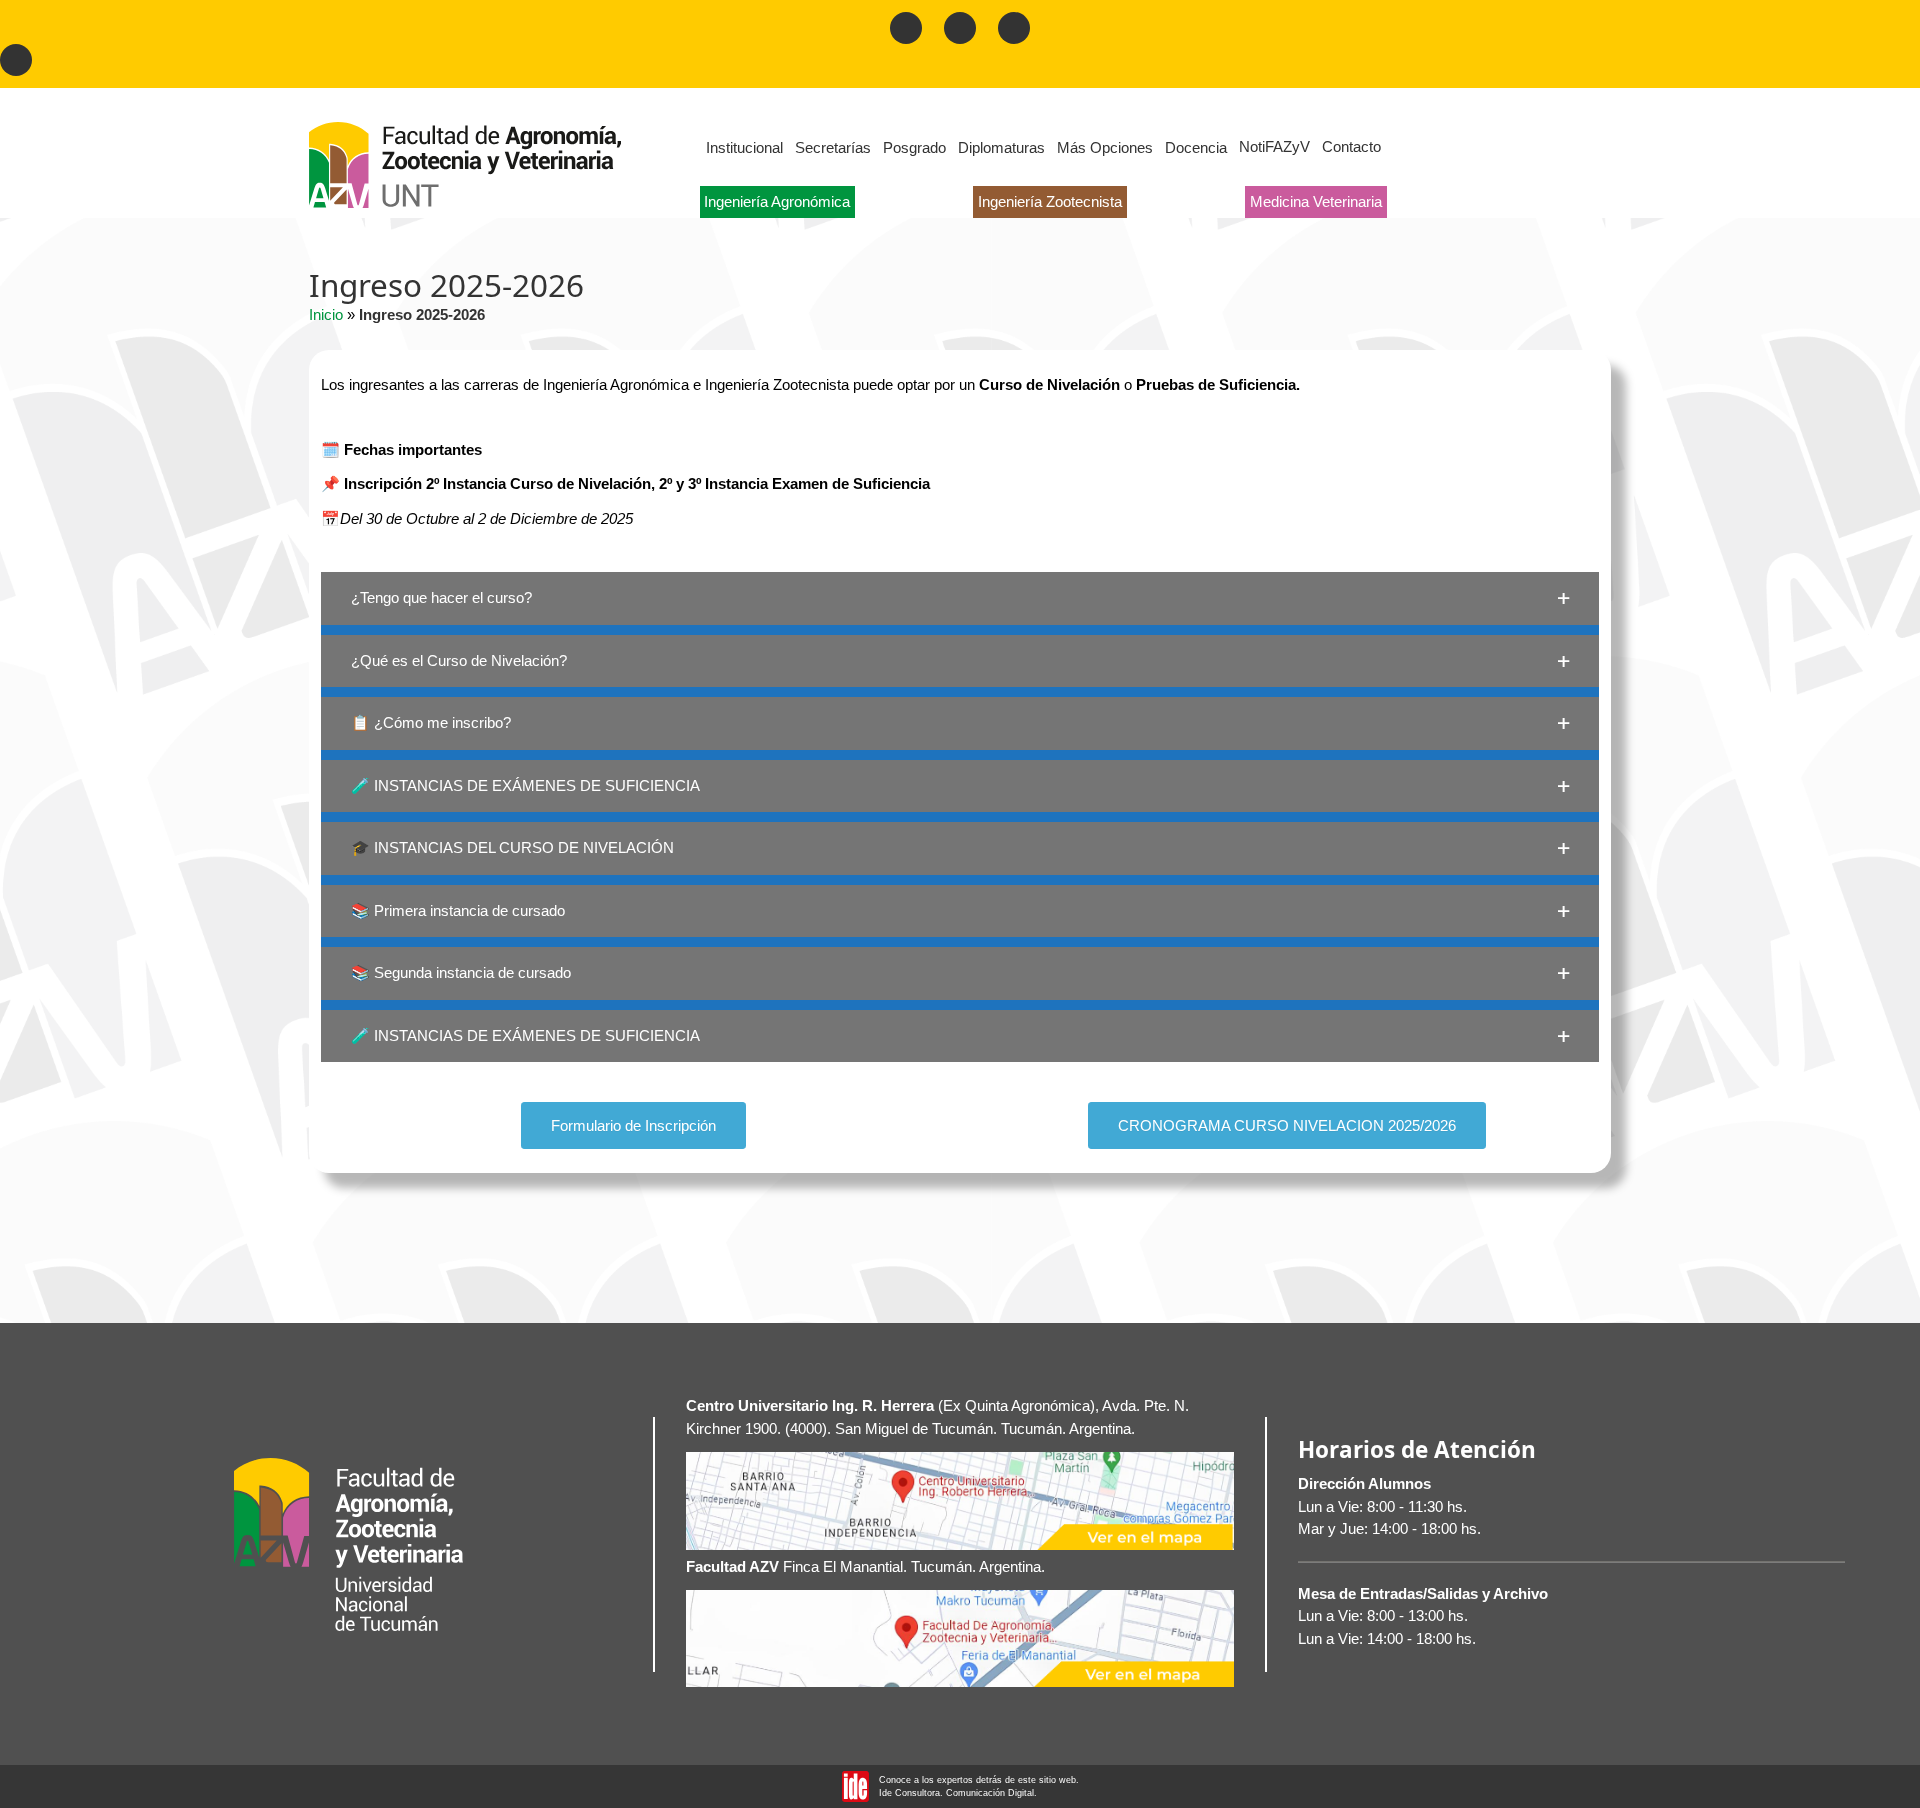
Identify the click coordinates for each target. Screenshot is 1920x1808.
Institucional (744, 147)
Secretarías (833, 147)
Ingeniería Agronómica (777, 201)
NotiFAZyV (1274, 146)
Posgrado (914, 147)
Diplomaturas (1001, 147)
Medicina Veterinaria (1316, 201)
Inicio (326, 314)
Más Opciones (1105, 147)
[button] (960, 598)
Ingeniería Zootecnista (1050, 201)
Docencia (1196, 147)
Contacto (1351, 146)
